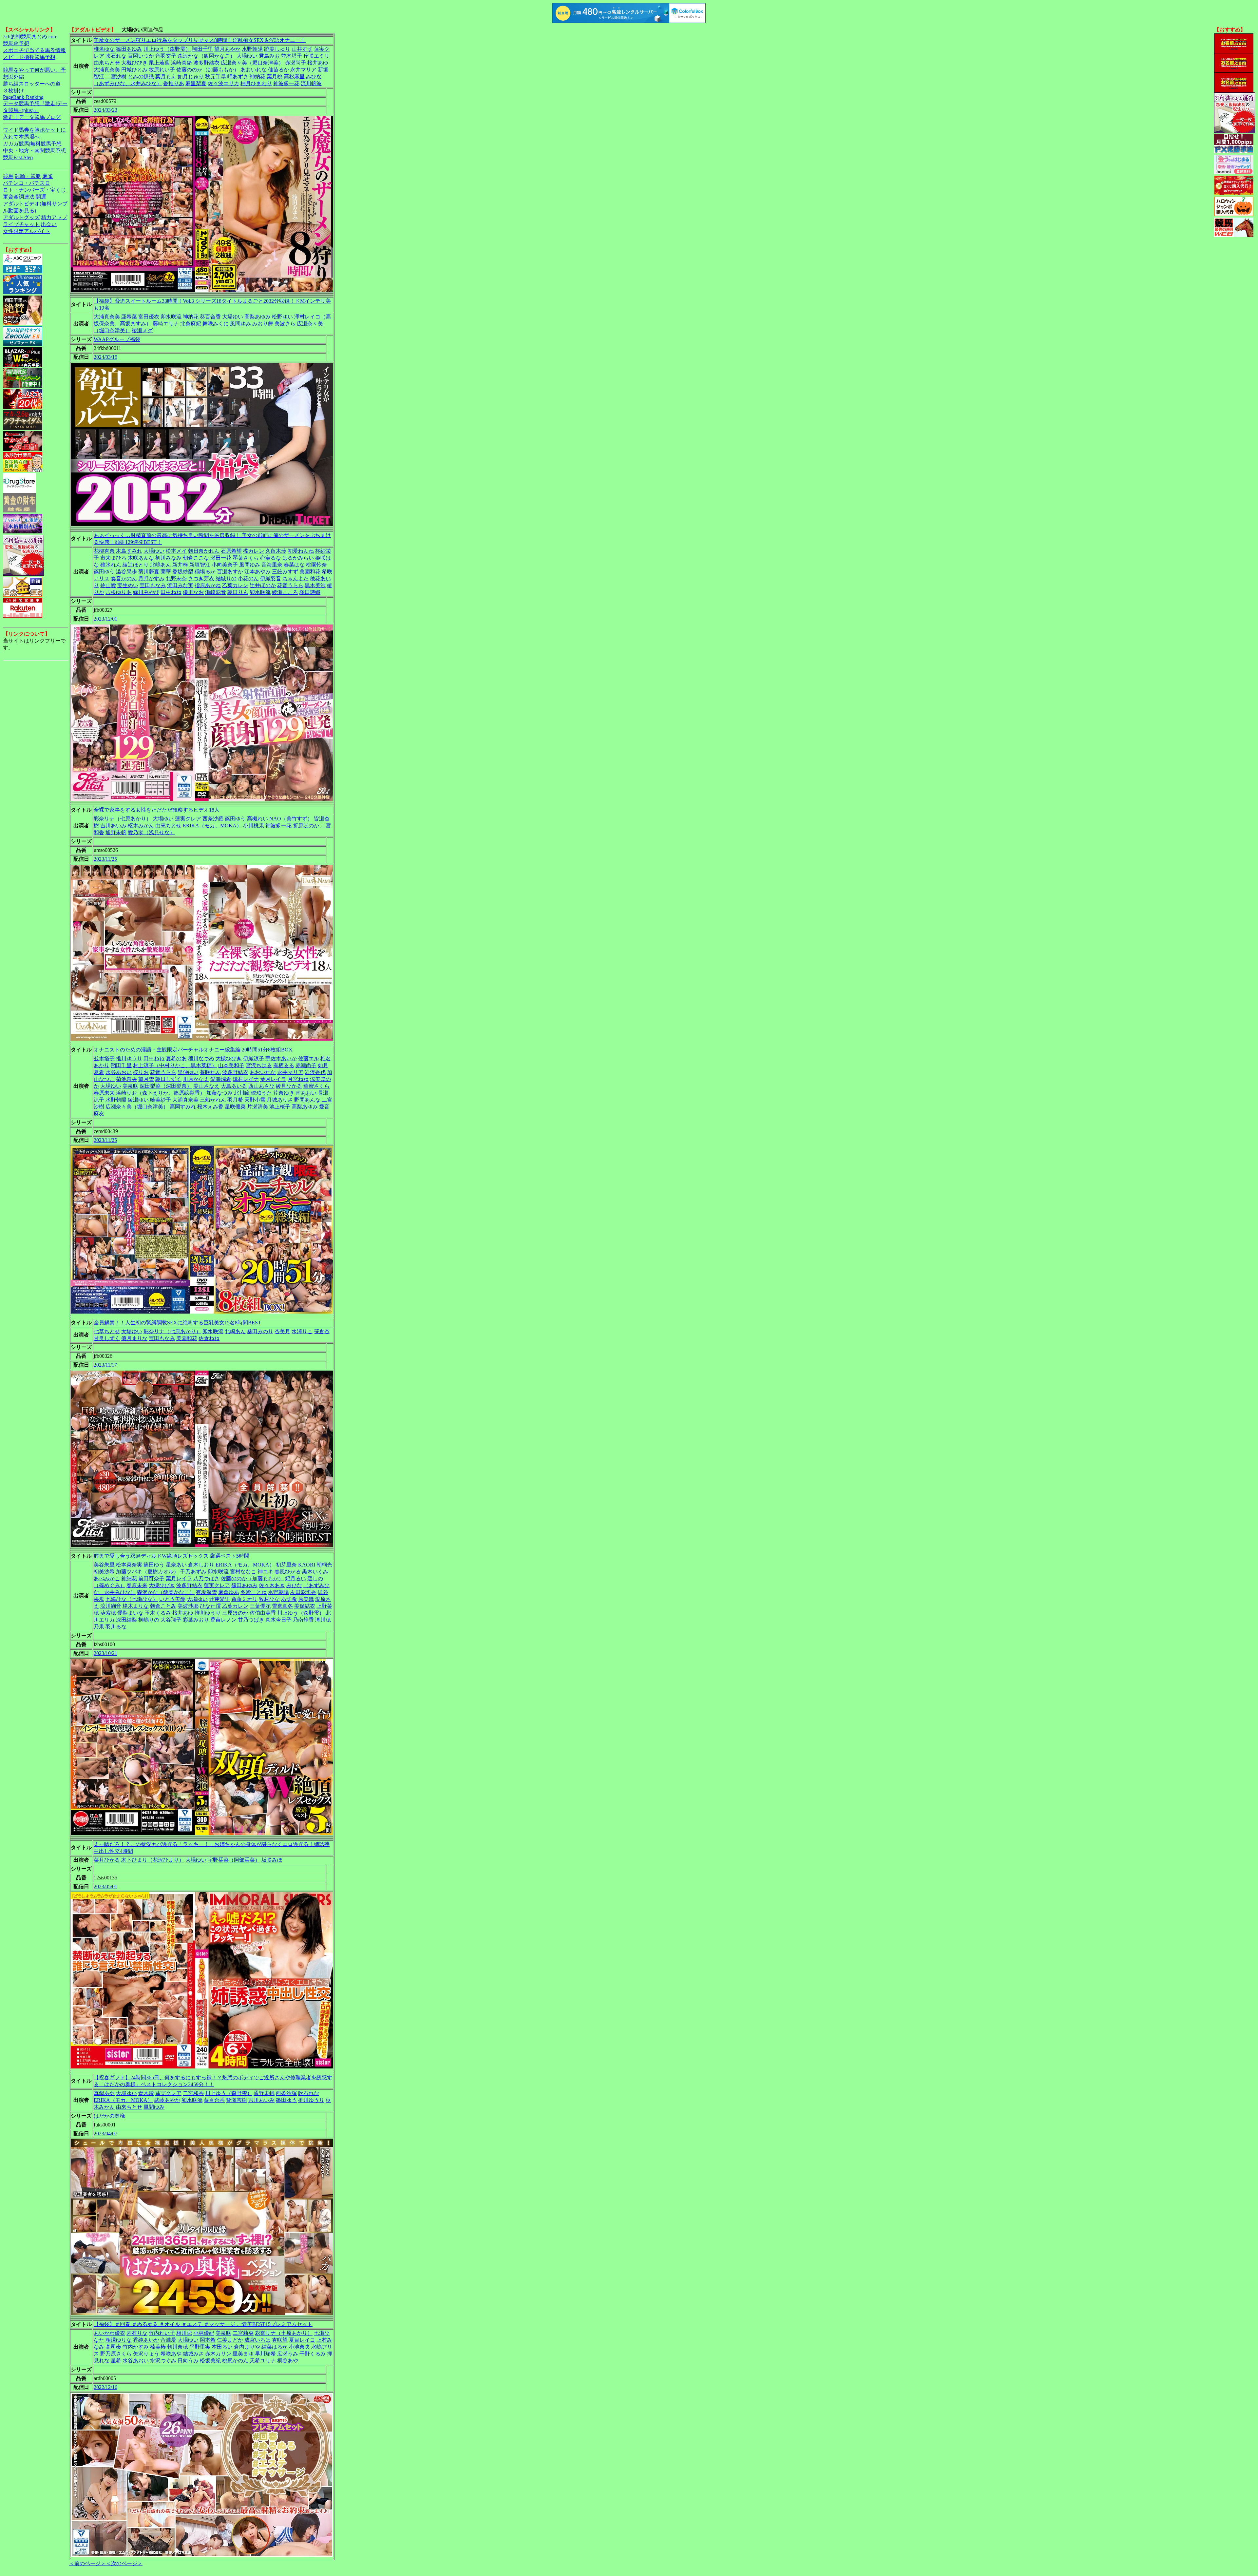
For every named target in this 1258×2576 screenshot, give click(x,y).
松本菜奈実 (129, 1565)
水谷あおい (119, 1072)
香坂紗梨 (183, 572)
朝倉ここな (196, 558)
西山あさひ (261, 1086)
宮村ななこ (243, 1572)
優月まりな (134, 1338)
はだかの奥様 (109, 2116)
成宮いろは (257, 2340)
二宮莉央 (243, 2333)
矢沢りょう (146, 2354)
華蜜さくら (316, 1086)
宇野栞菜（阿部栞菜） (234, 1860)
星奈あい (176, 1565)
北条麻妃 (191, 324)
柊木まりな (136, 1606)
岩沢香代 (315, 1072)
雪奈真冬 (282, 1606)
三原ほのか (235, 1613)
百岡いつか (141, 56)
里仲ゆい (188, 1072)
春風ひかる (288, 1572)
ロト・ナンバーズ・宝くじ (34, 190)
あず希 (289, 1599)
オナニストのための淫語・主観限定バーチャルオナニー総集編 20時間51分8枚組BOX (193, 1050)
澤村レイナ (246, 1079)
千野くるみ (313, 2354)
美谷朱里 (104, 1565)
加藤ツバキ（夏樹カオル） (147, 1572)
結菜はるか (275, 2347)
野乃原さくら (116, 2354)
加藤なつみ (219, 1093)
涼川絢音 (111, 1606)
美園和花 (310, 572)
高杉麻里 (294, 77)
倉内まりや (247, 2347)
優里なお (193, 592)
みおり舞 (263, 324)
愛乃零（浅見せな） (151, 832)
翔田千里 (202, 49)
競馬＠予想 (16, 43)
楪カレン (254, 551)
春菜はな (294, 565)
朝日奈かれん (204, 551)
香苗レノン (223, 1620)
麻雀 (48, 176)
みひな (314, 77)
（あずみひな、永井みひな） (128, 83)
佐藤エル (309, 1058)
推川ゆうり (129, 1058)
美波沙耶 (188, 1606)
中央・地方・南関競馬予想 (34, 151)
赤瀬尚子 (295, 63)
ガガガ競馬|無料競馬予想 (32, 144)
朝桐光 (324, 1565)
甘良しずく (107, 1338)
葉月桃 (275, 77)
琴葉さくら (246, 558)
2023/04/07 (105, 2134)
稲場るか (205, 572)
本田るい (222, 2347)
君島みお (269, 56)
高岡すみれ (183, 1107)
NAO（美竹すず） (291, 819)
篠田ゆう (104, 572)
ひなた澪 (210, 1606)
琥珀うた (261, 1093)
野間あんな (307, 1100)
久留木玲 (276, 551)
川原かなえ (196, 1079)
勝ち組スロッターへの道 (32, 84)
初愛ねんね (301, 551)
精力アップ (54, 217)
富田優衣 (149, 317)
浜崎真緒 (181, 63)
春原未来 (104, 1093)
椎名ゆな (104, 49)
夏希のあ (176, 1058)
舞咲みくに (216, 324)
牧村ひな (269, 1599)
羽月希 (235, 1100)
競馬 (8, 176)
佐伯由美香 (263, 1613)
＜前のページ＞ (87, 2563)
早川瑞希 (265, 2354)
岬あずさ (238, 77)
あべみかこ (107, 1578)
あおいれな (254, 70)
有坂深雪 (206, 1592)
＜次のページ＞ (124, 2563)
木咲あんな (141, 558)
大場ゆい (247, 56)
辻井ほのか (263, 585)
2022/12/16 (105, 2387)
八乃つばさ (206, 1578)
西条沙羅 (213, 819)
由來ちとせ (107, 63)
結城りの (226, 578)
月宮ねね (298, 1079)
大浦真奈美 (107, 70)
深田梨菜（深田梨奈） (166, 1086)
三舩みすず (285, 572)
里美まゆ (243, 2354)
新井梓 (180, 565)
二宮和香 (193, 2093)
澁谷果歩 (126, 572)
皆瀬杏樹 (237, 2100)
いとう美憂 (172, 1599)
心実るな (271, 558)
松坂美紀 (210, 2361)
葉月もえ (166, 77)
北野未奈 (176, 578)
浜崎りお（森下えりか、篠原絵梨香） (161, 1093)
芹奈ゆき (284, 1093)
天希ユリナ (263, 2361)
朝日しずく (168, 1079)
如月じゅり (191, 77)
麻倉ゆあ (229, 1592)
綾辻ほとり (136, 565)
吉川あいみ (113, 826)
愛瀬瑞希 (221, 1079)
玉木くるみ (158, 1613)
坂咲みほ (272, 1860)
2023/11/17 (105, 1365)
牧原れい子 (162, 70)
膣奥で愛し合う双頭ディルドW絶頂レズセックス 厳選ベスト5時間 (172, 1556)
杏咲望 (280, 2340)
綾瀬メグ (142, 330)
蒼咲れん (210, 1072)
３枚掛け (13, 91)
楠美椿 (158, 2347)
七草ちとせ (107, 1331)
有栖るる (284, 1065)
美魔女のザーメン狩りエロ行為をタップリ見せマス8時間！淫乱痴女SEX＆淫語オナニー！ (200, 40)
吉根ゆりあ (119, 592)
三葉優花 (260, 1606)
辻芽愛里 (219, 1599)
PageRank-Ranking (23, 97)
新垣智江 (200, 565)
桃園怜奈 (316, 565)
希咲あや (171, 2354)
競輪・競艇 (28, 176)
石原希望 (231, 551)
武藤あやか (167, 2100)
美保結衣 (305, 1606)
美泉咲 (130, 1086)
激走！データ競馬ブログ (32, 117)
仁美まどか (230, 2340)
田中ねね (171, 592)
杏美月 (282, 1331)
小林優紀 (204, 2333)
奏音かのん (124, 578)
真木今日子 (278, 1620)
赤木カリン (218, 2354)
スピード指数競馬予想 (29, 57)
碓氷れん (111, 565)
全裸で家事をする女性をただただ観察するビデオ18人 (157, 810)
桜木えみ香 (210, 1107)
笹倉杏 (322, 1331)
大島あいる (234, 1086)
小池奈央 (299, 2347)
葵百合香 (210, 317)
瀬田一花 (221, 558)
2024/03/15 (105, 357)
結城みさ (193, 2354)
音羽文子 (166, 56)
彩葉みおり (196, 1620)
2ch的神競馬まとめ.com (30, 37)
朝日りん (238, 592)
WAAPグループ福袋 (117, 339)
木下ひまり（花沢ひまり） (153, 1860)
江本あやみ (257, 572)
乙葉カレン (235, 585)
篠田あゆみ (129, 49)
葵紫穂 (108, 1613)
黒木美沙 (315, 585)
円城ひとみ (134, 70)
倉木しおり (201, 1565)
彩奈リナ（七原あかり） (123, 819)
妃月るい (295, 1578)
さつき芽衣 (201, 578)
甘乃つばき (251, 1620)
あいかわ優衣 (109, 2333)
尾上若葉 (159, 63)
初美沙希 (104, 1572)
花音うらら (290, 585)
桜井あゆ (318, 63)
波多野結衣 (206, 63)
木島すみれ (129, 551)
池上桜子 (280, 1107)
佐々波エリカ (223, 83)
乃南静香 (303, 1620)
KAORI (307, 1565)
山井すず (302, 49)
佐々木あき (272, 1585)
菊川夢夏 (149, 572)
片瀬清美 (257, 1107)
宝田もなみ (153, 585)
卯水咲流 (171, 317)
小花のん (248, 578)
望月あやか (227, 49)
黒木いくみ (315, 1572)
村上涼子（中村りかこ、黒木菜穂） (175, 1065)
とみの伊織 (141, 77)
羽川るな (116, 1627)
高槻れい (257, 819)
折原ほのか (306, 826)
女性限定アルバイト (27, 231)
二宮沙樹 (116, 77)
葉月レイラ (273, 1079)
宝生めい (128, 585)
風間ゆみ (240, 324)
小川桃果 (254, 826)
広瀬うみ (288, 2354)
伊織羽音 (271, 578)
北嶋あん (161, 565)
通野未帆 (116, 832)
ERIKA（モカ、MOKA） (212, 826)
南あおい (306, 1093)
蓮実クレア (188, 819)
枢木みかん (141, 826)
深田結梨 (126, 1620)
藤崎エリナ (166, 324)
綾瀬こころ (285, 592)
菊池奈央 (126, 1079)
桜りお (141, 1072)
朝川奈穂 (178, 2347)
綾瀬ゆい (138, 1100)
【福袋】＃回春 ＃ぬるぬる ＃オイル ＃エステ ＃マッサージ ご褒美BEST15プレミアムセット (203, 2324)
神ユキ (265, 1572)
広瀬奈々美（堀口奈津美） (252, 63)
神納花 (257, 77)
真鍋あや (104, 2093)
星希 (116, 2361)
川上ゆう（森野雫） (167, 49)
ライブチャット (21, 224)
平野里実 (200, 2347)
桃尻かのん (235, 2361)
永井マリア (303, 70)
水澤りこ (302, 1331)
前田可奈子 (151, 1578)
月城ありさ (280, 1100)
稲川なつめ (201, 1058)
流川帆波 (311, 83)
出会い (49, 224)
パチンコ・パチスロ (27, 183)
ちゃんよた (295, 578)
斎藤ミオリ (244, 1599)
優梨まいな (130, 1613)
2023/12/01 (105, 619)
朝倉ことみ (163, 1606)
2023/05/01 (105, 1886)
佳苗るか (278, 70)
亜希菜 (129, 317)
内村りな (137, 2333)
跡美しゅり (277, 49)
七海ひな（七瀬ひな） (132, 1599)
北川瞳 (242, 1093)
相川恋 (184, 2333)
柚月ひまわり (256, 83)
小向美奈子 (225, 565)
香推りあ (174, 83)
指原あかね (208, 585)
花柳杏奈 (104, 551)
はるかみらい (298, 558)
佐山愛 (108, 585)
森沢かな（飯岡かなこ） (206, 56)
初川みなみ (168, 558)
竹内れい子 (162, 2333)
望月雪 (146, 1079)
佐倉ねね (209, 1338)
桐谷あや (288, 2361)
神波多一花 (286, 83)
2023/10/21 (105, 1653)
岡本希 (208, 2340)
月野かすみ (151, 578)
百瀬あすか (230, 572)
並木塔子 (292, 56)
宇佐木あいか (281, 1058)
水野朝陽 (252, 49)
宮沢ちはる (259, 1065)
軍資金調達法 (19, 197)
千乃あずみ (193, 1572)
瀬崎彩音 (216, 592)
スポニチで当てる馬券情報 (34, 50)
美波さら (285, 324)
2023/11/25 (105, 859)
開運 (41, 197)
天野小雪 (255, 1100)
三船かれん (213, 1100)
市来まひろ (113, 558)
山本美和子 (231, 1065)
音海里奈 (272, 565)
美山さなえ (206, 1086)
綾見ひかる (289, 1086)
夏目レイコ (302, 2340)
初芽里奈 (286, 1565)
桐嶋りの (149, 1620)
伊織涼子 (254, 1058)
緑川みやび (146, 592)
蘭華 (166, 572)
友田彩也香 (303, 1592)
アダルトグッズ (21, 217)
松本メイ (176, 551)
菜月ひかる (107, 1860)
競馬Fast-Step (18, 157)
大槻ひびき (134, 63)
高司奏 (113, 2347)
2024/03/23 (105, 110)
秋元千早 (216, 77)
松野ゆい (282, 317)
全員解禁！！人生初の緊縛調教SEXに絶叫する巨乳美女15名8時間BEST (177, 1323)
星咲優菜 (235, 1107)
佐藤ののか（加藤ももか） (208, 70)
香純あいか (146, 2340)
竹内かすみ (136, 2347)
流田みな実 (180, 585)
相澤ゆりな (119, 2340)
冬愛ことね (254, 1592)
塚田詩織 (310, 592)
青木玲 (146, 2093)
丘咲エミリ (316, 56)
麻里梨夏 (196, 83)
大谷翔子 (171, 1620)
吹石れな (116, 56)
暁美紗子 (161, 1100)
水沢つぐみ (163, 2361)
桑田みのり (260, 1331)
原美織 (306, 1599)
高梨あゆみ (257, 317)
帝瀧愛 (168, 2340)
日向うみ (188, 2361)
